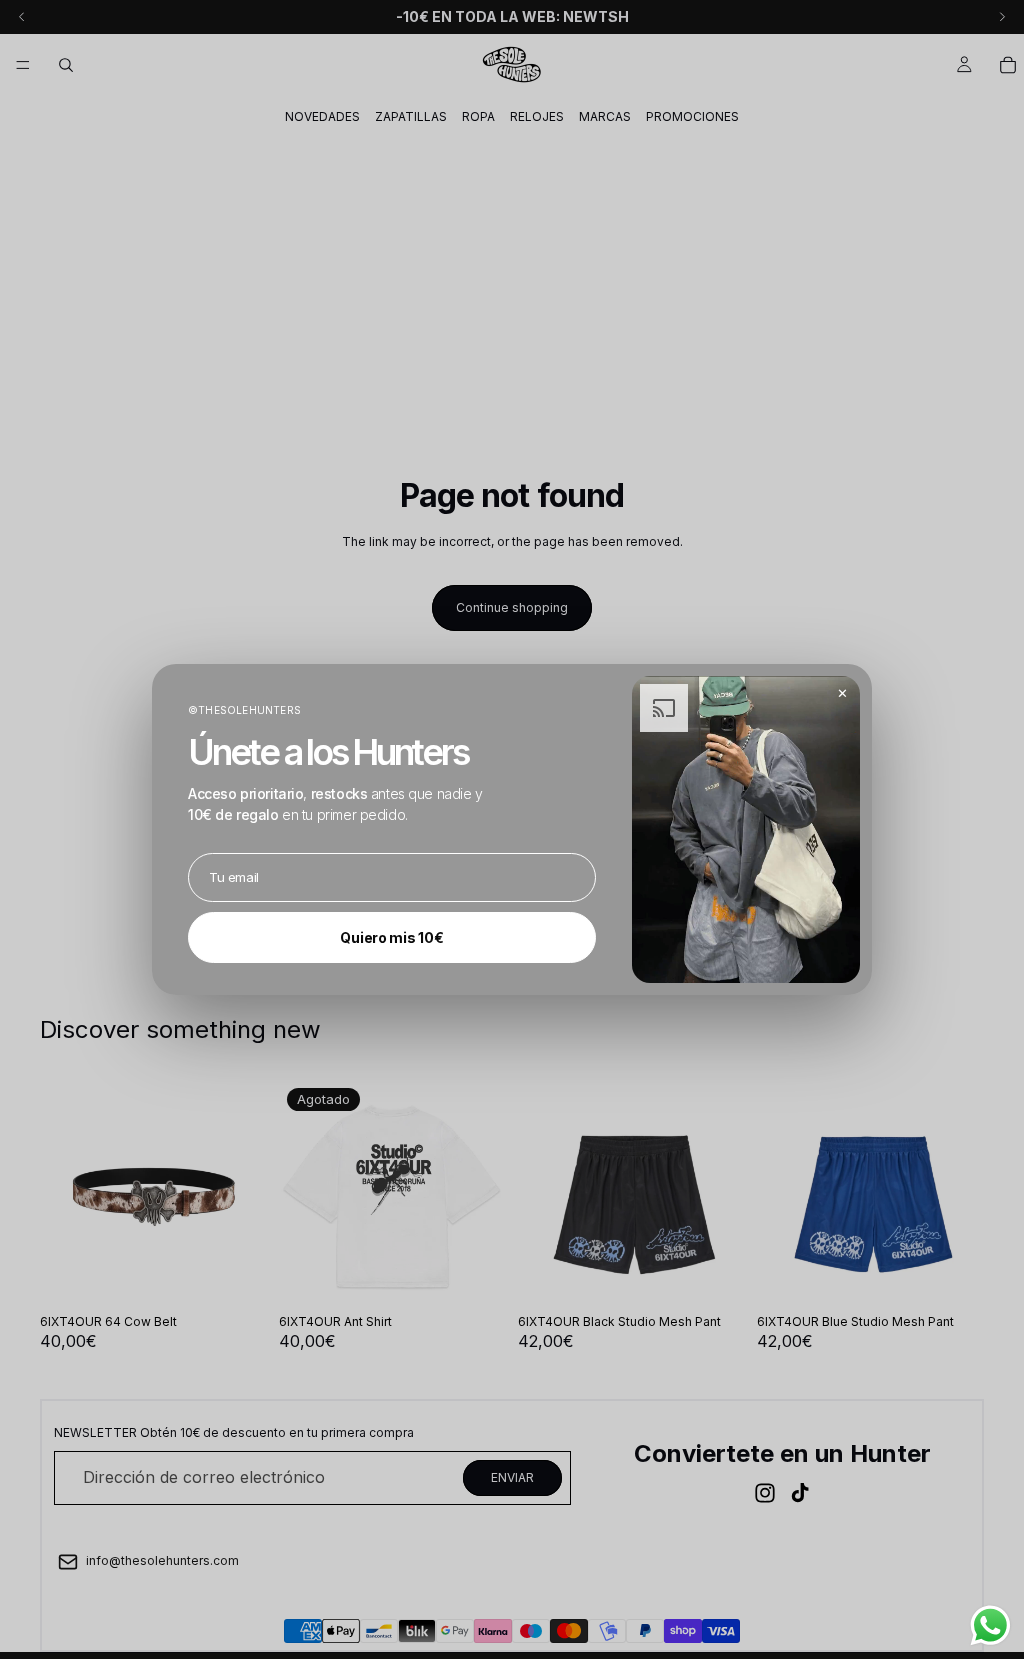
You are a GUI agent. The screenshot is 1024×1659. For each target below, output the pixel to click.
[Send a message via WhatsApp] (990, 1625)
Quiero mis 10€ (391, 937)
